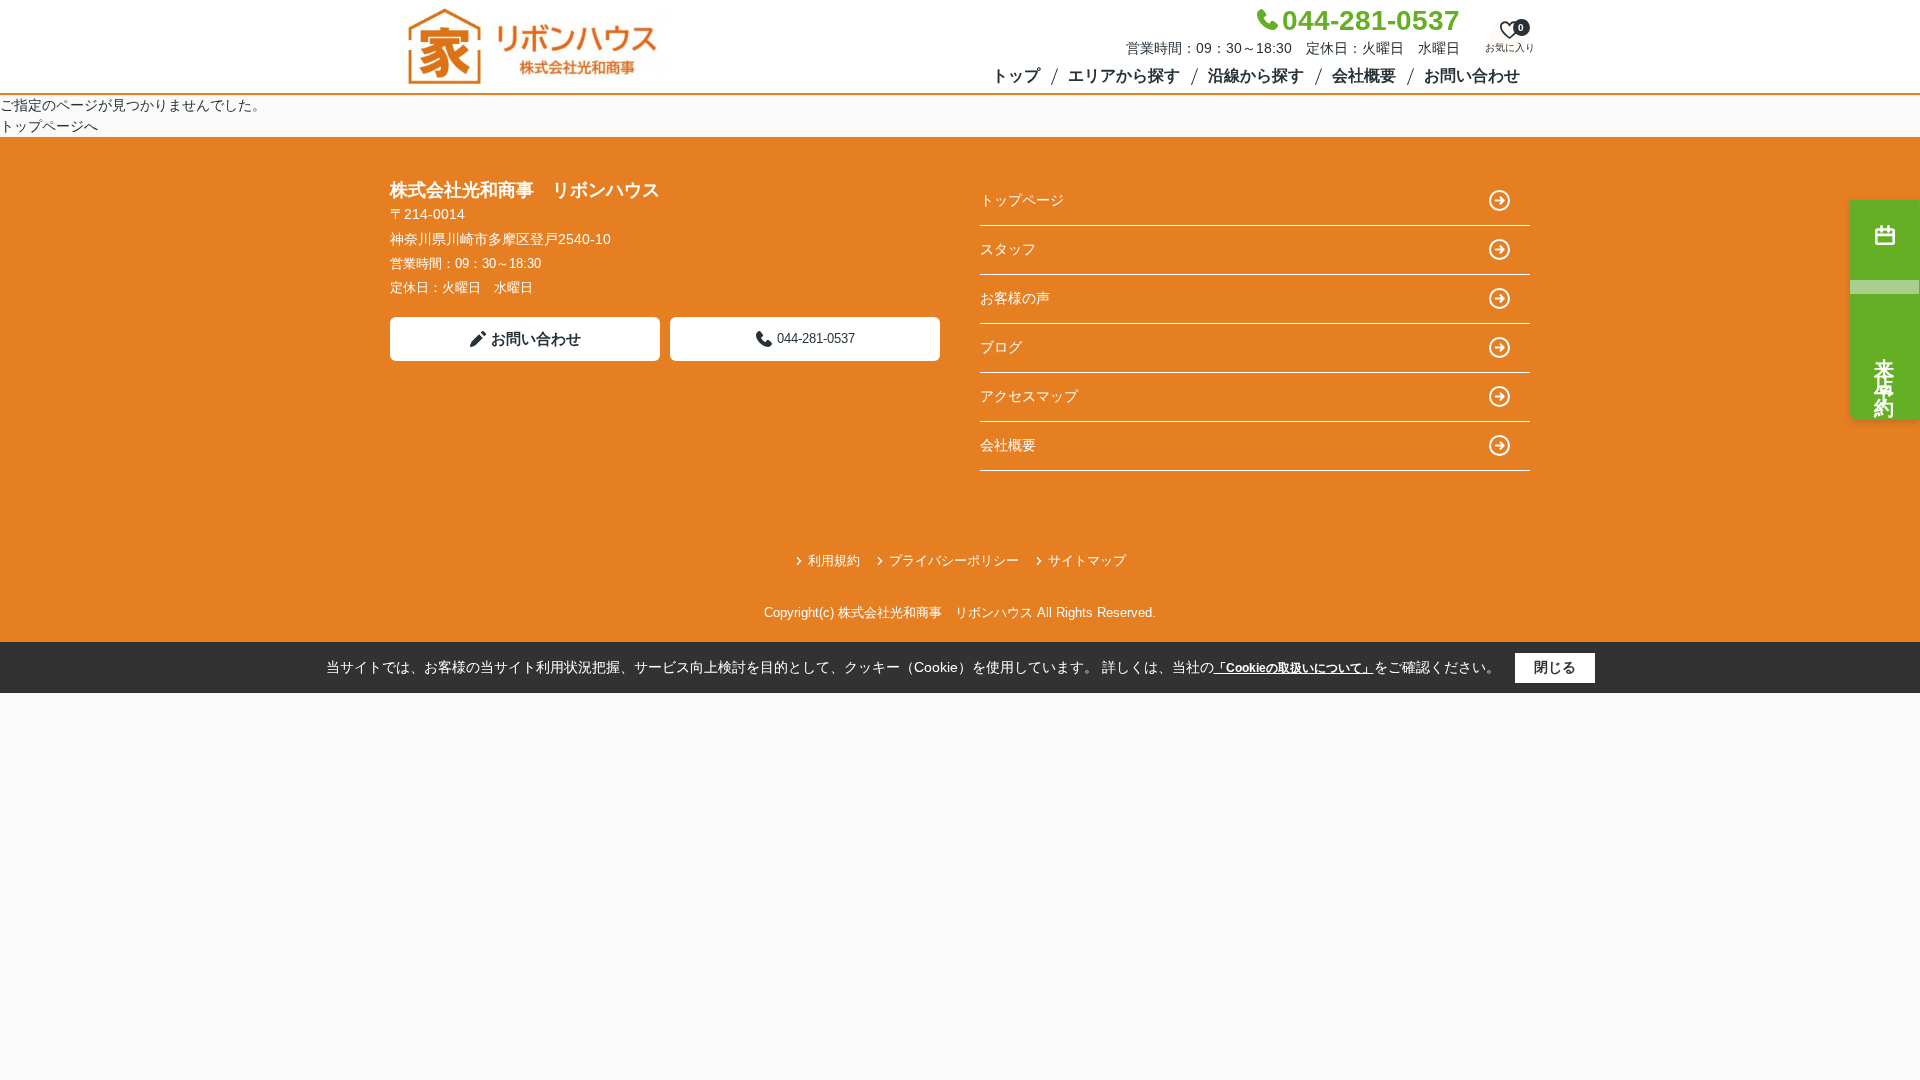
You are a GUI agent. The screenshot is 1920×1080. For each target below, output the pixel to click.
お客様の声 (1015, 298)
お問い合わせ (1472, 75)
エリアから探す (1124, 75)
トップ (1016, 75)
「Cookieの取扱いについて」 (1294, 668)
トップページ (1022, 200)
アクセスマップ (1029, 396)
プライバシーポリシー (954, 560)
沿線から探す (1256, 75)
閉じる (1555, 667)
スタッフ (1008, 249)
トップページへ (49, 126)
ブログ (1001, 347)
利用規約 (834, 560)
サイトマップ (1087, 560)
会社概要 (1364, 75)
